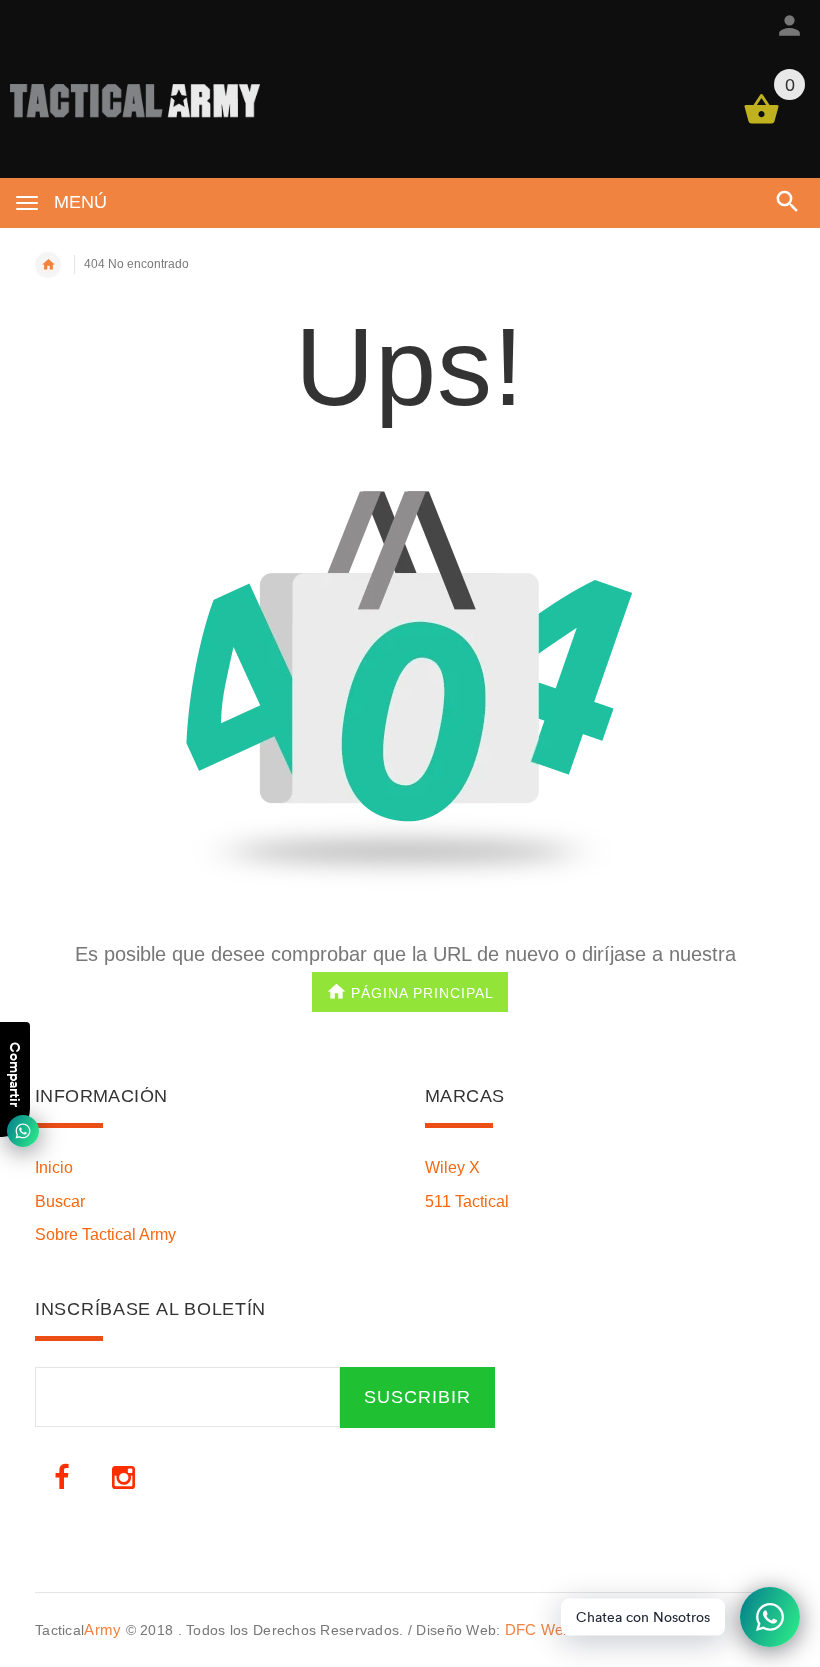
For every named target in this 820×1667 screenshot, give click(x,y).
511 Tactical (467, 1201)
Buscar (60, 1201)
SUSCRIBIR (417, 1397)
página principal (422, 992)
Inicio (54, 1167)
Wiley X (452, 1167)
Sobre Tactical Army (105, 1234)
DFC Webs (542, 1629)
